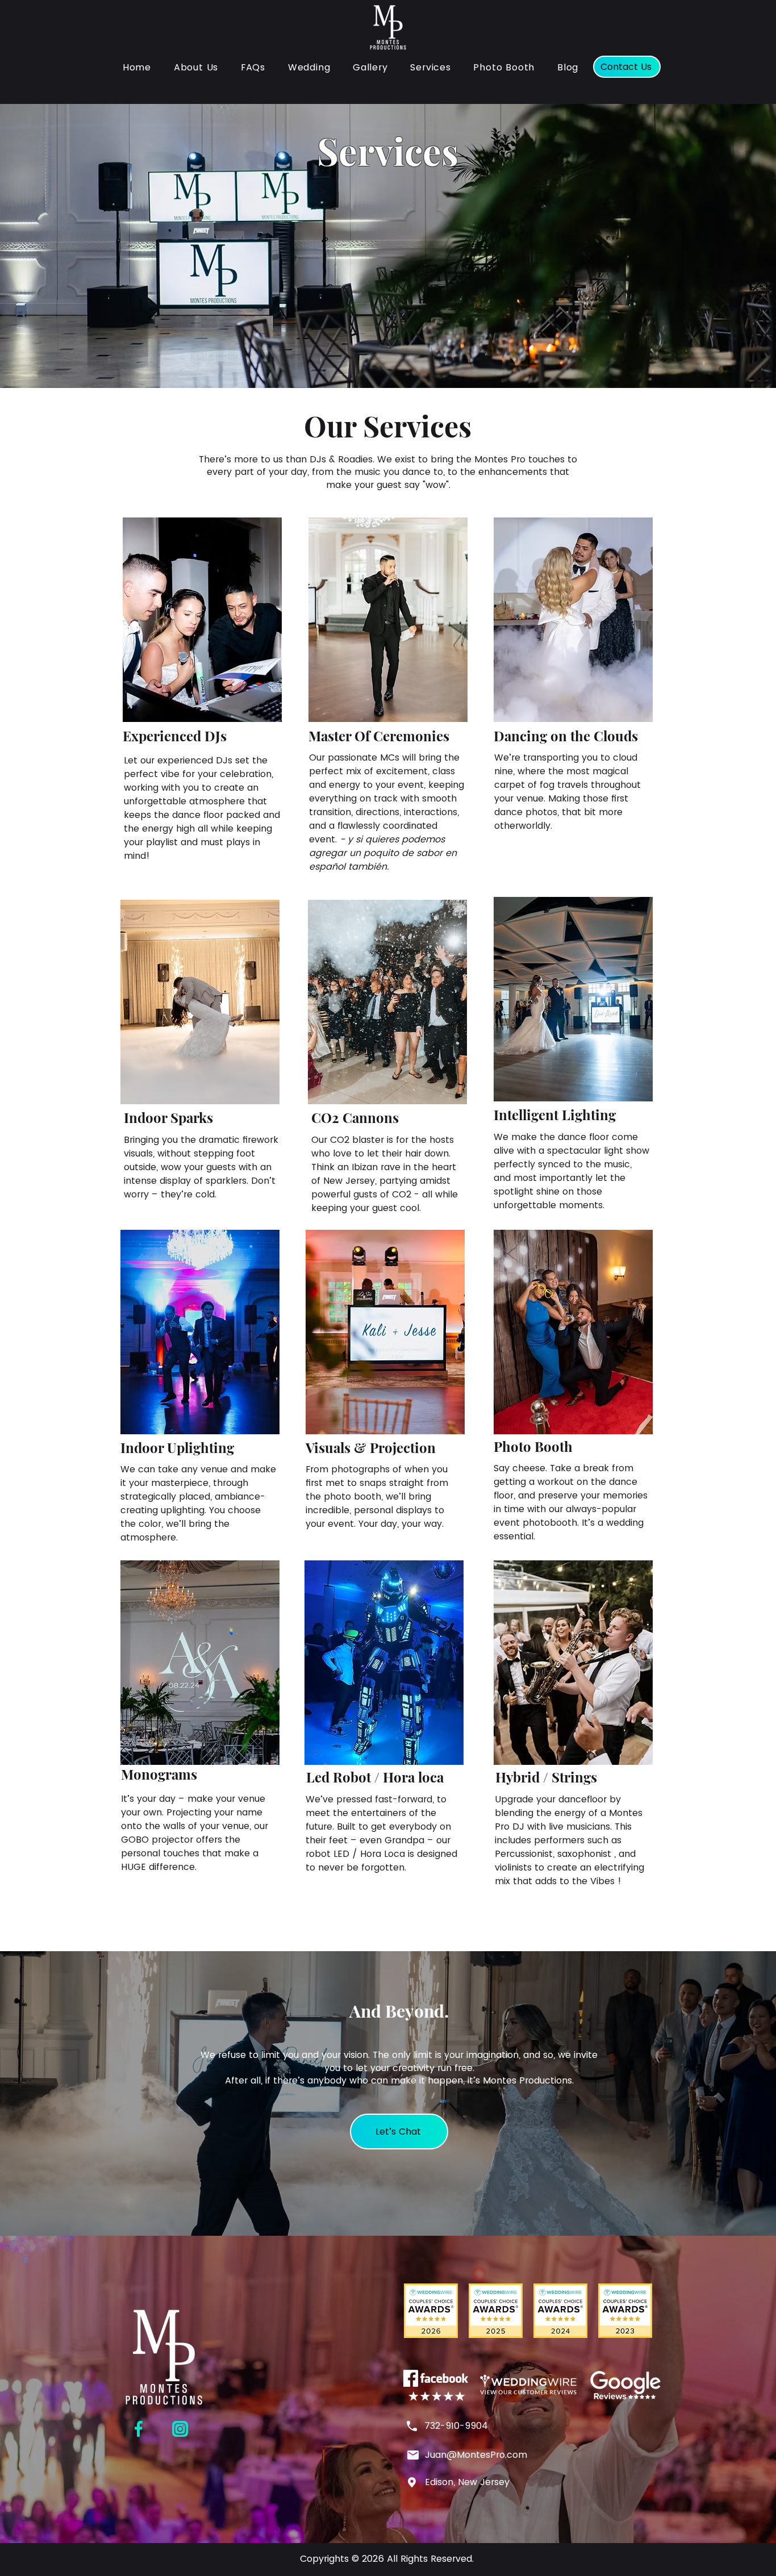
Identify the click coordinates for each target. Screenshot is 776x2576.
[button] (431, 67)
